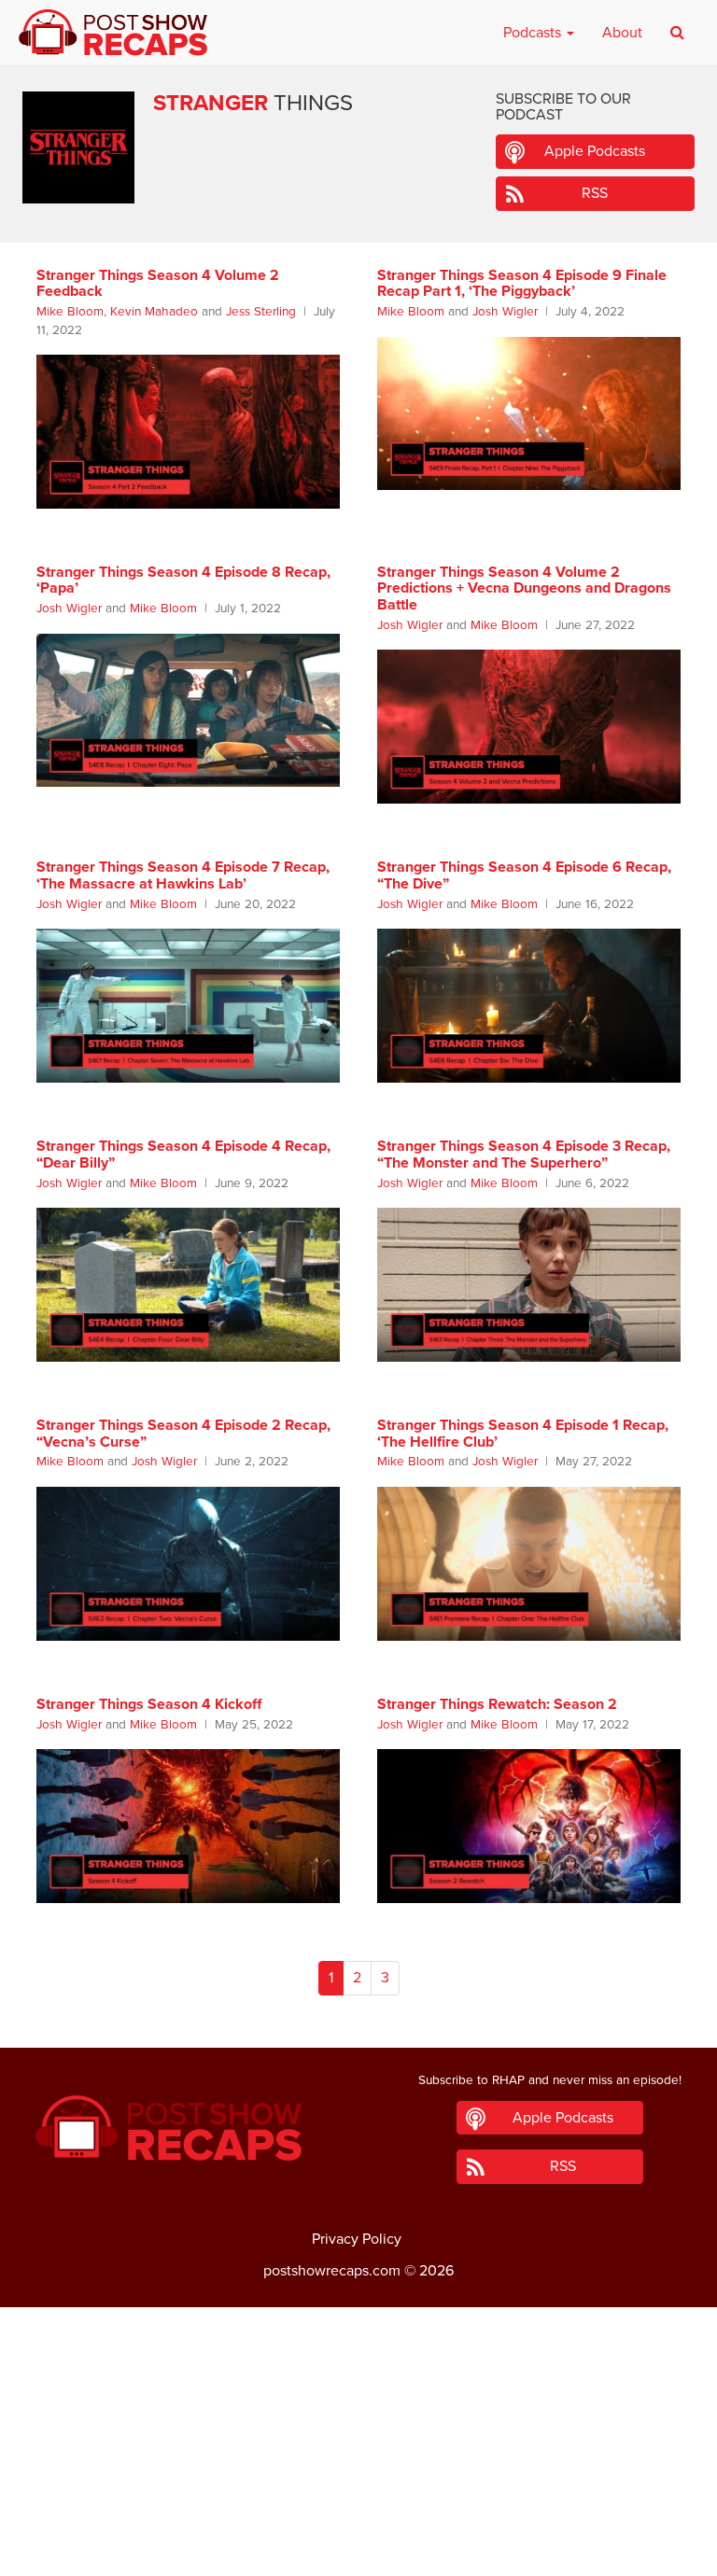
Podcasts (534, 33)
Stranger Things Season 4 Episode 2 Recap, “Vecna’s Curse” (183, 1434)
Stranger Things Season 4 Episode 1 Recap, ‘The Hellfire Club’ (523, 1434)
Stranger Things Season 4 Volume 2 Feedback (158, 284)
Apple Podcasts (595, 151)
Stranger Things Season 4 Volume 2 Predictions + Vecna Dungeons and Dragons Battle (524, 588)
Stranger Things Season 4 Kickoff (149, 1704)
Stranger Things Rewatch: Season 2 (497, 1704)
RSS (595, 193)
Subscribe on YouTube (359, 2509)
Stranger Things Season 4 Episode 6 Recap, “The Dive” (524, 875)
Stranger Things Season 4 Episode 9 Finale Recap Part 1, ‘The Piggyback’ (522, 284)
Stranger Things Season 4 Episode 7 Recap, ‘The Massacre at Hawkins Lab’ (183, 875)
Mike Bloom (70, 312)
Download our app (358, 2551)
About (622, 33)
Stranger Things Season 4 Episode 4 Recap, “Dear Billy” (183, 1155)
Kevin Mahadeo (154, 312)
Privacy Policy (357, 2239)
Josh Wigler (505, 312)
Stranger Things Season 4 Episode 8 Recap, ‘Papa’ (183, 581)
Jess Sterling (261, 312)
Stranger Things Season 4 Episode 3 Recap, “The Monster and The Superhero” (524, 1155)
